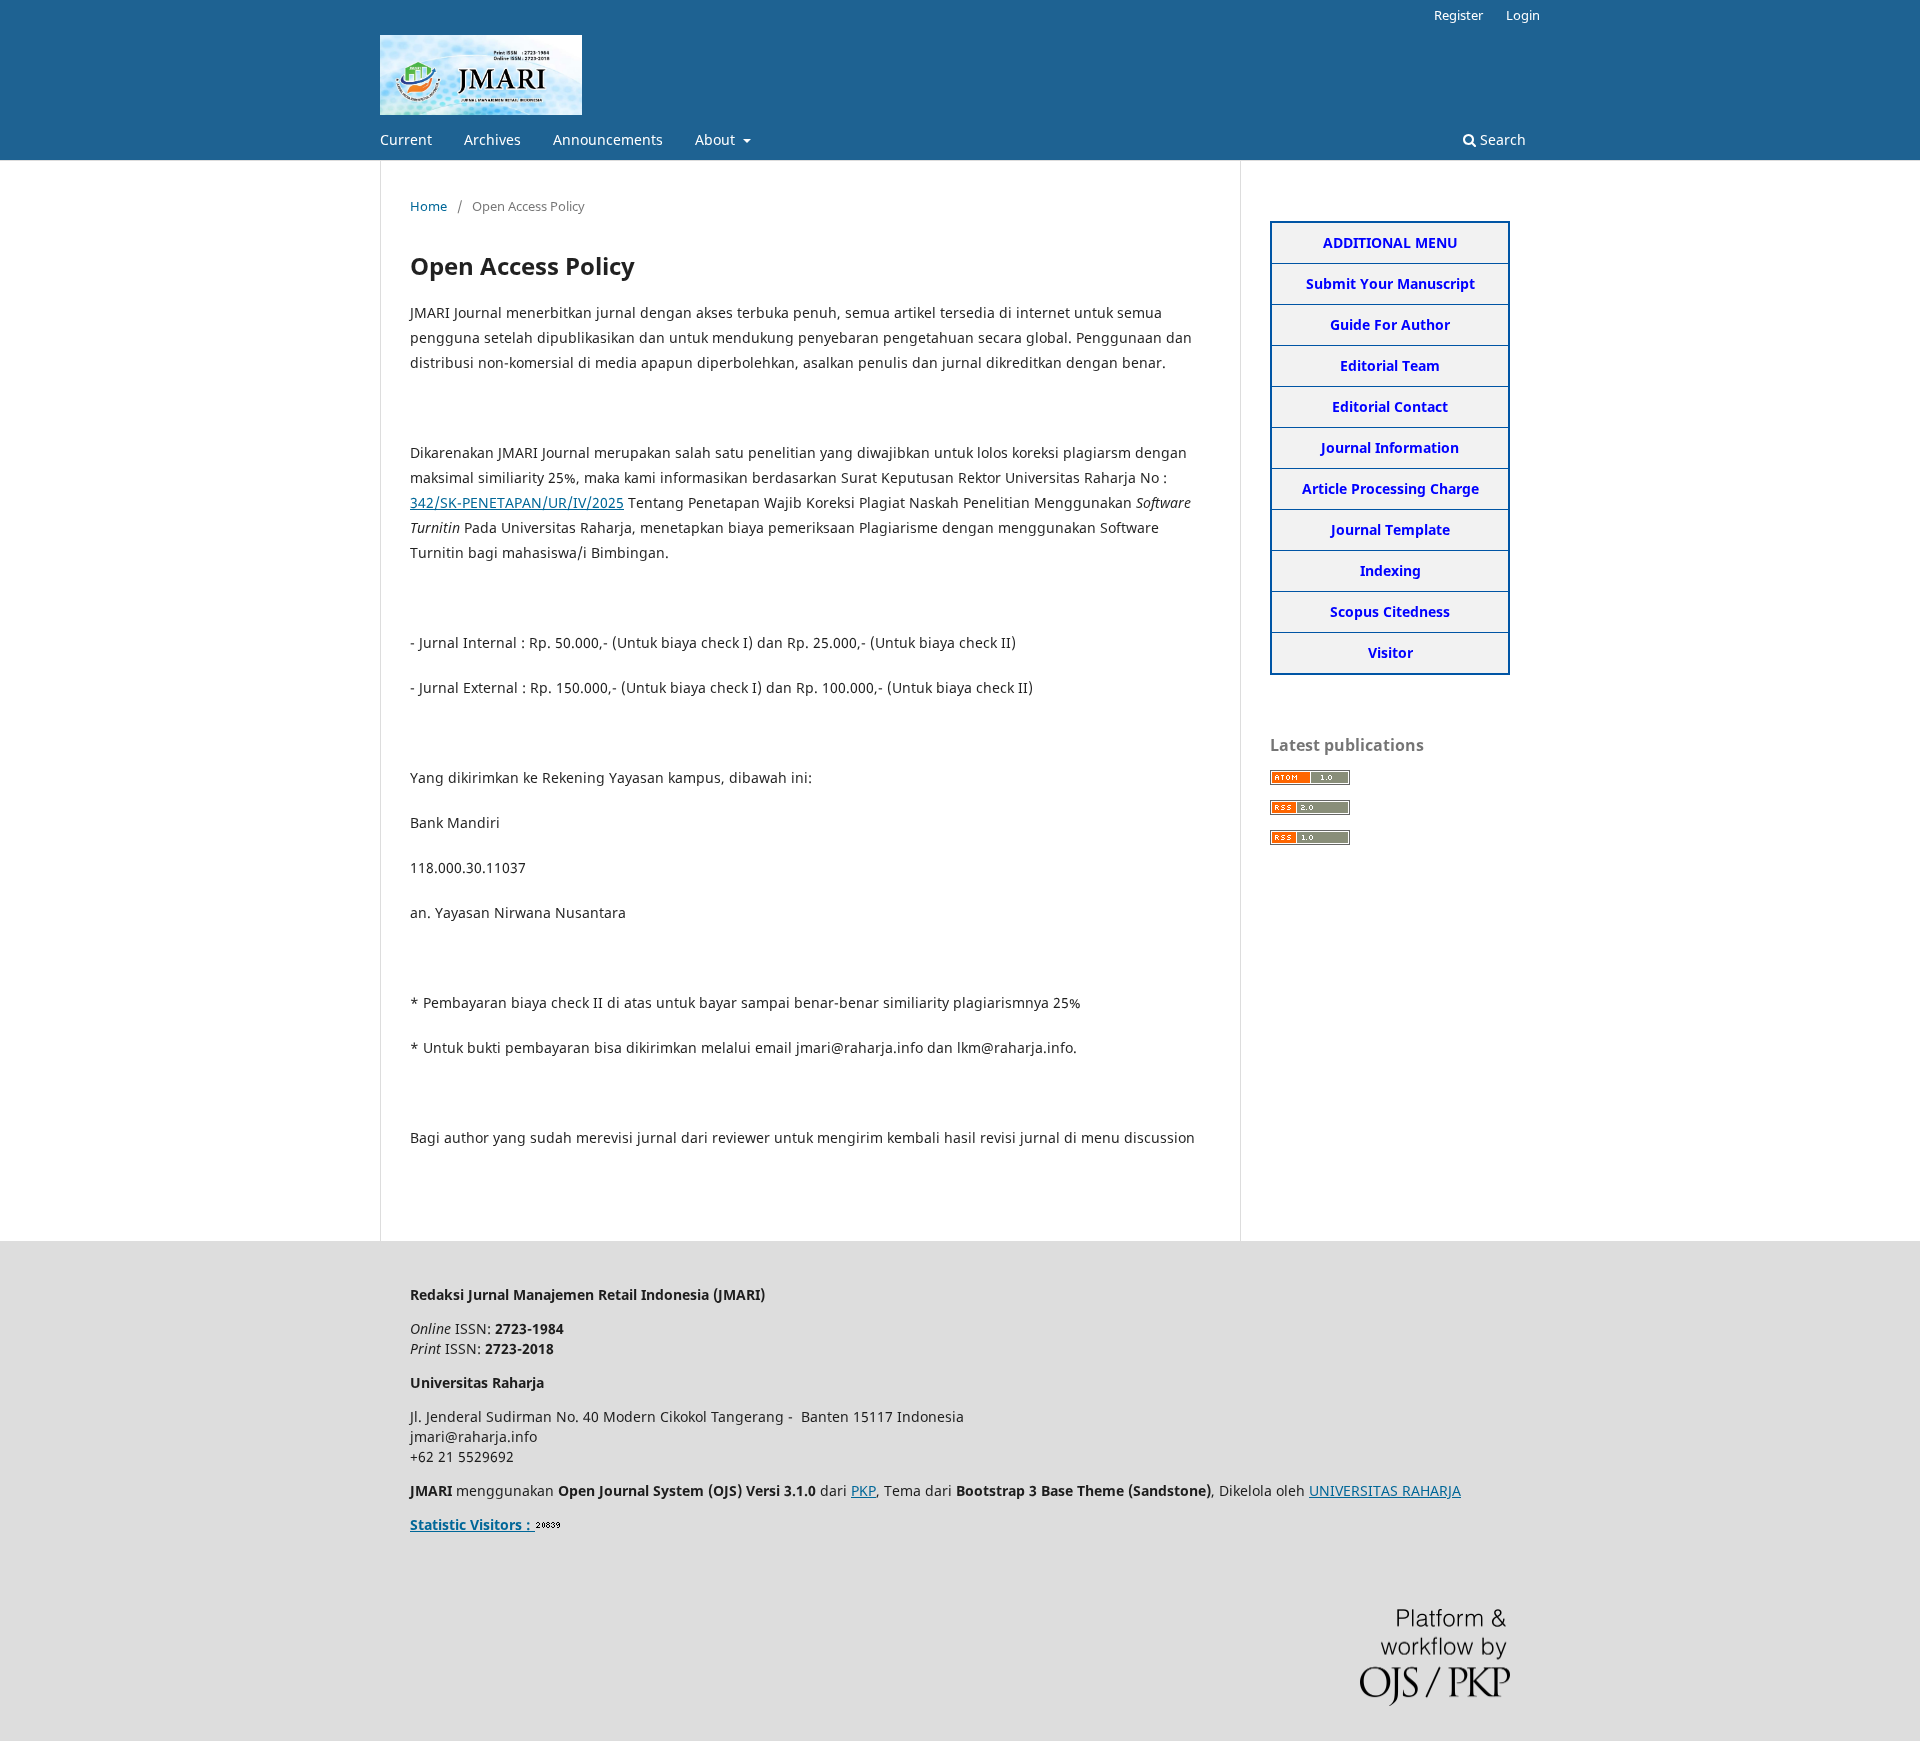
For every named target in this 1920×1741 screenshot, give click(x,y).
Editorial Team (1390, 365)
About (717, 139)
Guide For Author (1390, 324)
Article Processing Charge (1390, 488)
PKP (863, 1490)
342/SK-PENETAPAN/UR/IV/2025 (517, 502)
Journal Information (1390, 447)
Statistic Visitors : (472, 1524)
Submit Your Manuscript (1390, 283)
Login (1523, 15)
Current (406, 139)
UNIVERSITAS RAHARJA (1385, 1490)
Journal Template (1390, 529)
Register (1458, 15)
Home (428, 206)
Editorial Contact (1390, 406)
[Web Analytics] (548, 1524)
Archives (492, 139)
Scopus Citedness (1390, 611)
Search (1501, 139)
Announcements (608, 139)
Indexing (1390, 570)
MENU (1436, 242)
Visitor (1390, 652)
